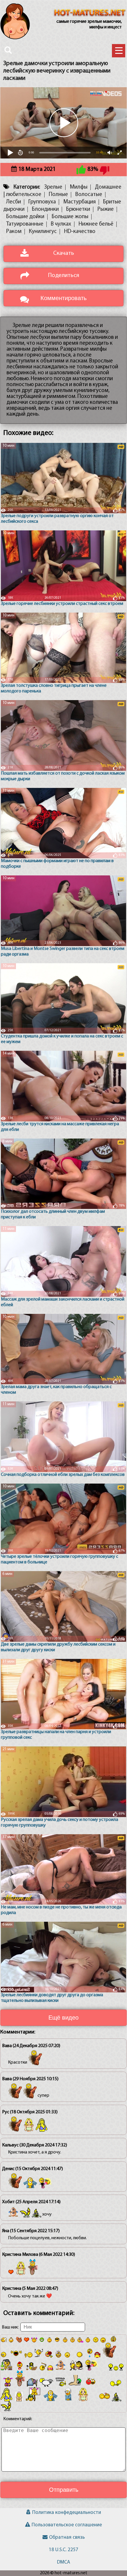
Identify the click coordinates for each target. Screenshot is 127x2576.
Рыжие (106, 209)
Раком (14, 232)
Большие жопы (70, 217)
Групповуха (42, 202)
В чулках (61, 224)
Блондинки (45, 209)
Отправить (64, 2490)
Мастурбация (79, 202)
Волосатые (89, 195)
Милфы (79, 187)
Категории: (27, 187)
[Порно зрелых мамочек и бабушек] (90, 13)
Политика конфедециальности (67, 2513)
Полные (58, 195)
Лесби (14, 202)
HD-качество (80, 232)
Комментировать (63, 298)
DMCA (63, 2562)
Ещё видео (63, 2018)
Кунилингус (43, 232)
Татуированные (25, 224)
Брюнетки (78, 209)
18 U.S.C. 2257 (63, 2550)
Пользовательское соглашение (67, 2525)
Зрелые (53, 187)
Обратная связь (67, 2537)
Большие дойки (25, 217)
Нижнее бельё (96, 224)
